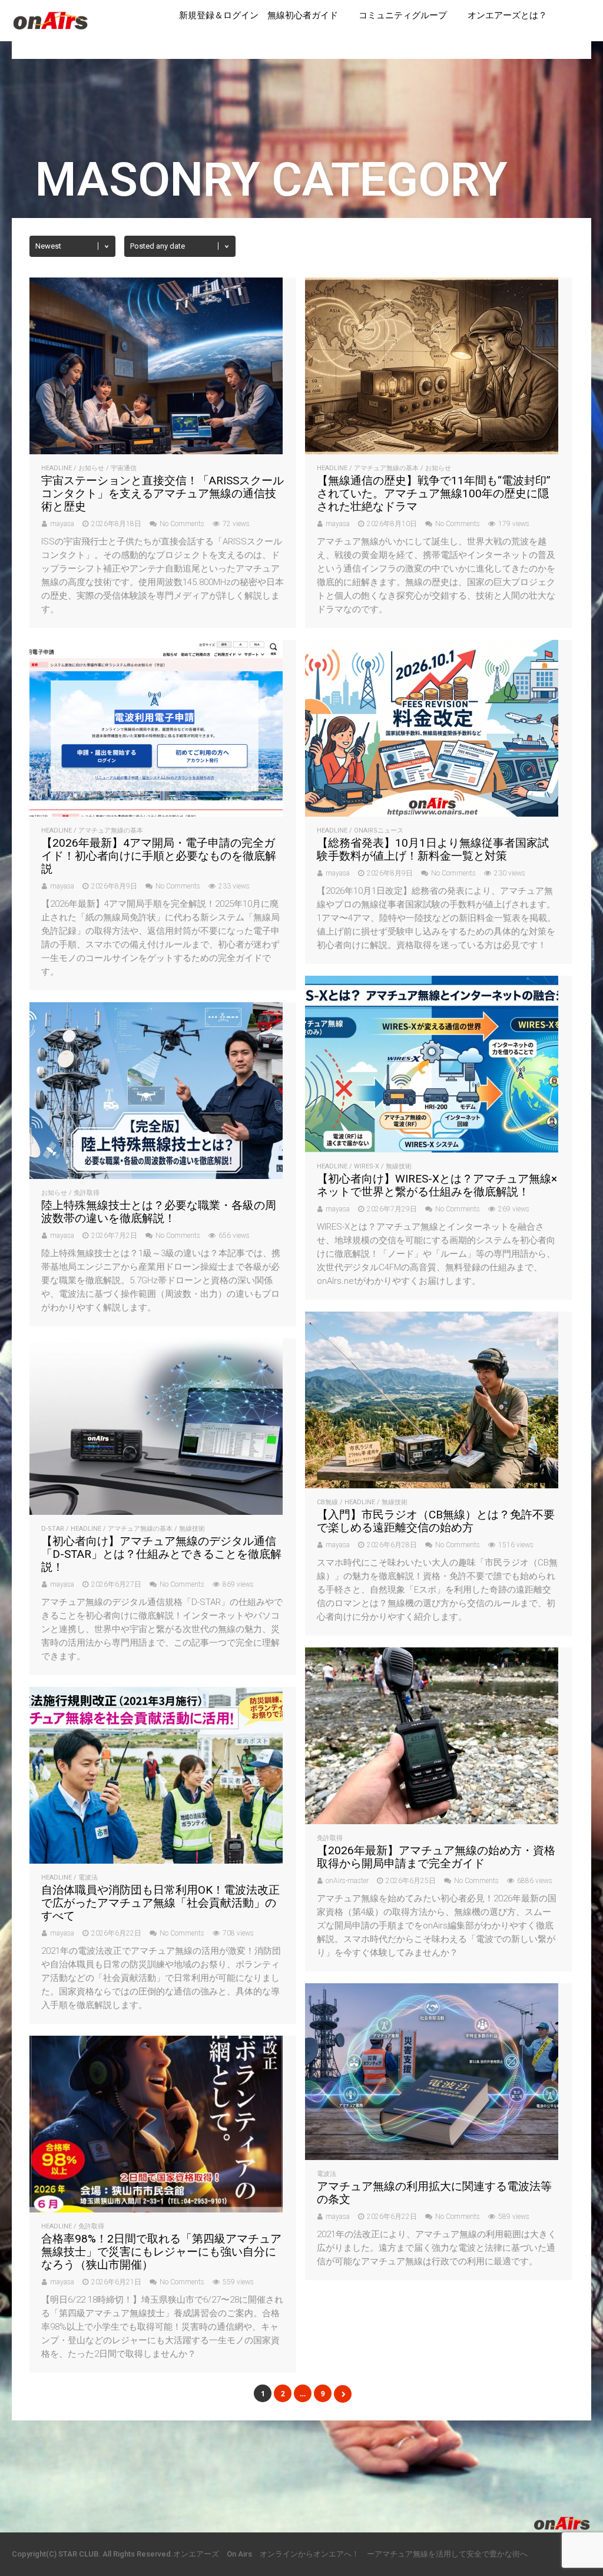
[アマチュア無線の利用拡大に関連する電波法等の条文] (432, 2157)
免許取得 (87, 1193)
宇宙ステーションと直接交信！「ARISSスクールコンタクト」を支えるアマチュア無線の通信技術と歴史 (163, 493)
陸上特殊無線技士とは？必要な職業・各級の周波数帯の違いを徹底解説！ (159, 1212)
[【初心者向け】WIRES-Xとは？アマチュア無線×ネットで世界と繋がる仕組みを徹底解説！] (432, 1149)
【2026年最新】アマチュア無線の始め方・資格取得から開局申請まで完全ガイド (436, 1857)
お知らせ (91, 468)
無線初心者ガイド (303, 15)
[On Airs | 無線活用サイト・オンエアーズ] (51, 31)
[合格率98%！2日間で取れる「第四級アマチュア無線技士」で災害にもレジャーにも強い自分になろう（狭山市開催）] (156, 2209)
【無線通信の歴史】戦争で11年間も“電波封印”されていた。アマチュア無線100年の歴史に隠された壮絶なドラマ (434, 493)
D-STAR (53, 1529)
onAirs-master (347, 1881)
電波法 (88, 1877)
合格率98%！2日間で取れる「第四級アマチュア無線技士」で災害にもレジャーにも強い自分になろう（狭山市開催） (161, 2252)
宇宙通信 (124, 468)
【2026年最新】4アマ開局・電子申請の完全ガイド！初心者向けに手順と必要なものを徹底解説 (159, 856)
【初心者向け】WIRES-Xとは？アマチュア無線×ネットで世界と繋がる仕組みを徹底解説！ (437, 1185)
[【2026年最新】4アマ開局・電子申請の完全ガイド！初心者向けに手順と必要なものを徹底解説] (156, 813)
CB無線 (327, 1502)
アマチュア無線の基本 (386, 468)
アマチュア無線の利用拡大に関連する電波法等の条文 (434, 2193)
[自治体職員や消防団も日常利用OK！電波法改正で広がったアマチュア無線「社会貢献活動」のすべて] (156, 1860)
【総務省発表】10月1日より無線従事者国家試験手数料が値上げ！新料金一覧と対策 (433, 849)
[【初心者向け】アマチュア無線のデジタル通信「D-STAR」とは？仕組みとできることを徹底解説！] (156, 1512)
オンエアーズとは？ (507, 15)
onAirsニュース (379, 830)
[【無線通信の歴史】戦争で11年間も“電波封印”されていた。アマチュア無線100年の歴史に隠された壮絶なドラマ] (432, 451)
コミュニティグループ (403, 15)
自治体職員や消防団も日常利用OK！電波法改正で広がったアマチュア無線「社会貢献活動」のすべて (160, 1903)
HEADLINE (57, 468)
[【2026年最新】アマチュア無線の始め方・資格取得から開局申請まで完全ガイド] (432, 1821)
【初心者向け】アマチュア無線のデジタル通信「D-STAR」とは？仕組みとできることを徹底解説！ (161, 1554)
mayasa (62, 524)
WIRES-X (367, 1166)
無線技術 (399, 1166)
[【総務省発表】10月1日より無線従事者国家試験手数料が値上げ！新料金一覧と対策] (432, 813)
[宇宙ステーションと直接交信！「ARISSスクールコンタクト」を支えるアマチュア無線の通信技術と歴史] (156, 451)
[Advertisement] (301, 2459)
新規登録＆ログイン (219, 15)
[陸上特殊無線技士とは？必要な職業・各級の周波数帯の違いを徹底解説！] (156, 1176)
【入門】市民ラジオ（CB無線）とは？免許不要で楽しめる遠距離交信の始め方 (436, 1521)
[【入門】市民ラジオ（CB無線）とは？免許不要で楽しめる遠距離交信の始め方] (432, 1485)
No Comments (182, 524)
